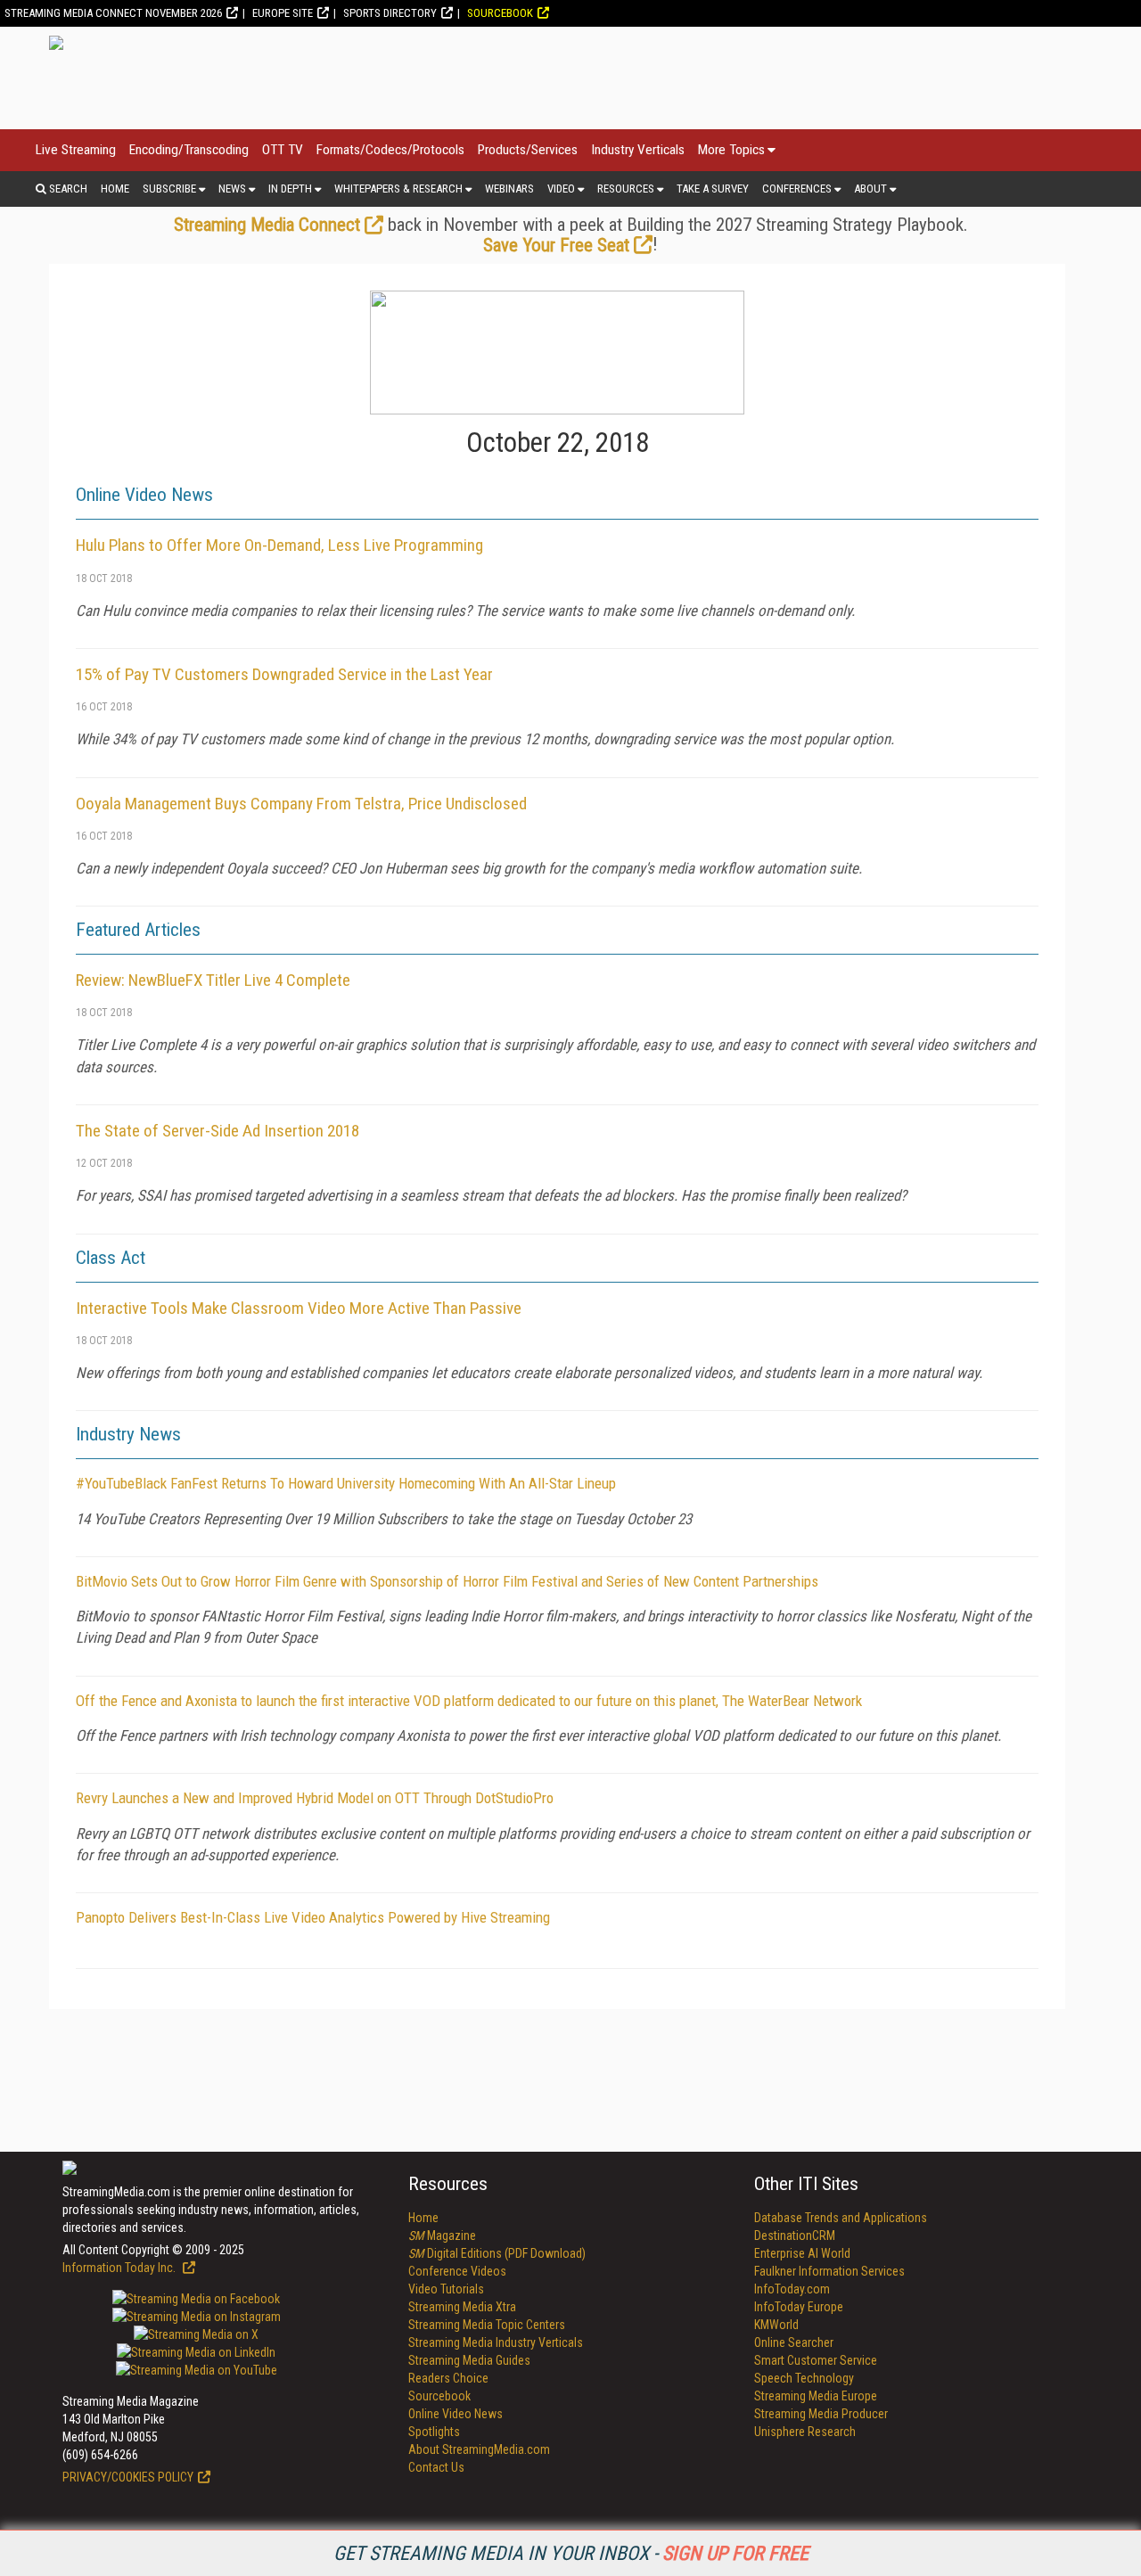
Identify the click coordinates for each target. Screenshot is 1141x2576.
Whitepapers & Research (398, 189)
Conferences (797, 189)
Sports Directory (390, 13)
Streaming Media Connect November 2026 (113, 13)
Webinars (509, 189)
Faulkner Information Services (829, 2271)
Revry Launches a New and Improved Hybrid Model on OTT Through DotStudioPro (315, 1798)
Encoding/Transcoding (189, 150)
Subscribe (169, 189)
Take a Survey (713, 189)
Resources (626, 189)
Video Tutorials (446, 2289)
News (232, 189)
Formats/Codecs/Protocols (390, 150)
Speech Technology (804, 2378)
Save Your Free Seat (556, 245)
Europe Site (283, 13)
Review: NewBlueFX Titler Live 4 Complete (213, 980)
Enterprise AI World (802, 2253)
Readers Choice (448, 2378)
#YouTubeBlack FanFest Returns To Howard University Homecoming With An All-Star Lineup (346, 1483)
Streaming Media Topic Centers (487, 2325)
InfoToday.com (792, 2289)
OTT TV (283, 150)
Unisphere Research (805, 2432)
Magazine (442, 2236)
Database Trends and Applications (841, 2218)
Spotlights (434, 2432)
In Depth (290, 189)
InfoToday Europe (799, 2307)
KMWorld (776, 2325)
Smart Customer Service (816, 2360)
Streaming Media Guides (469, 2360)
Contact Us (436, 2467)
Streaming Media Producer (821, 2414)
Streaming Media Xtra (462, 2307)
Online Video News (456, 2414)
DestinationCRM (795, 2236)
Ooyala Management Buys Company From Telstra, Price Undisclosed (301, 804)
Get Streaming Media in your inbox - (571, 2553)
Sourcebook (500, 13)
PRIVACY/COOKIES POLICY (128, 2477)
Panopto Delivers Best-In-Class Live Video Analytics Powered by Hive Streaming (313, 1917)
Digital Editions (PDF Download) (497, 2253)
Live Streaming (76, 150)
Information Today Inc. (120, 2268)
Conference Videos (457, 2271)
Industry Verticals (638, 150)
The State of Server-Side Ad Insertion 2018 (218, 1131)
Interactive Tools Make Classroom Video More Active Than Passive (299, 1308)
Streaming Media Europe (816, 2396)
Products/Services (528, 150)
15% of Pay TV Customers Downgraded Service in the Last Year (284, 674)
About (870, 189)
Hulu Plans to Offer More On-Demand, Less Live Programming (279, 545)
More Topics (731, 150)
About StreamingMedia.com (479, 2449)
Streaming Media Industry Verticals (496, 2342)
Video (561, 189)
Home (115, 189)
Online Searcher (794, 2342)
